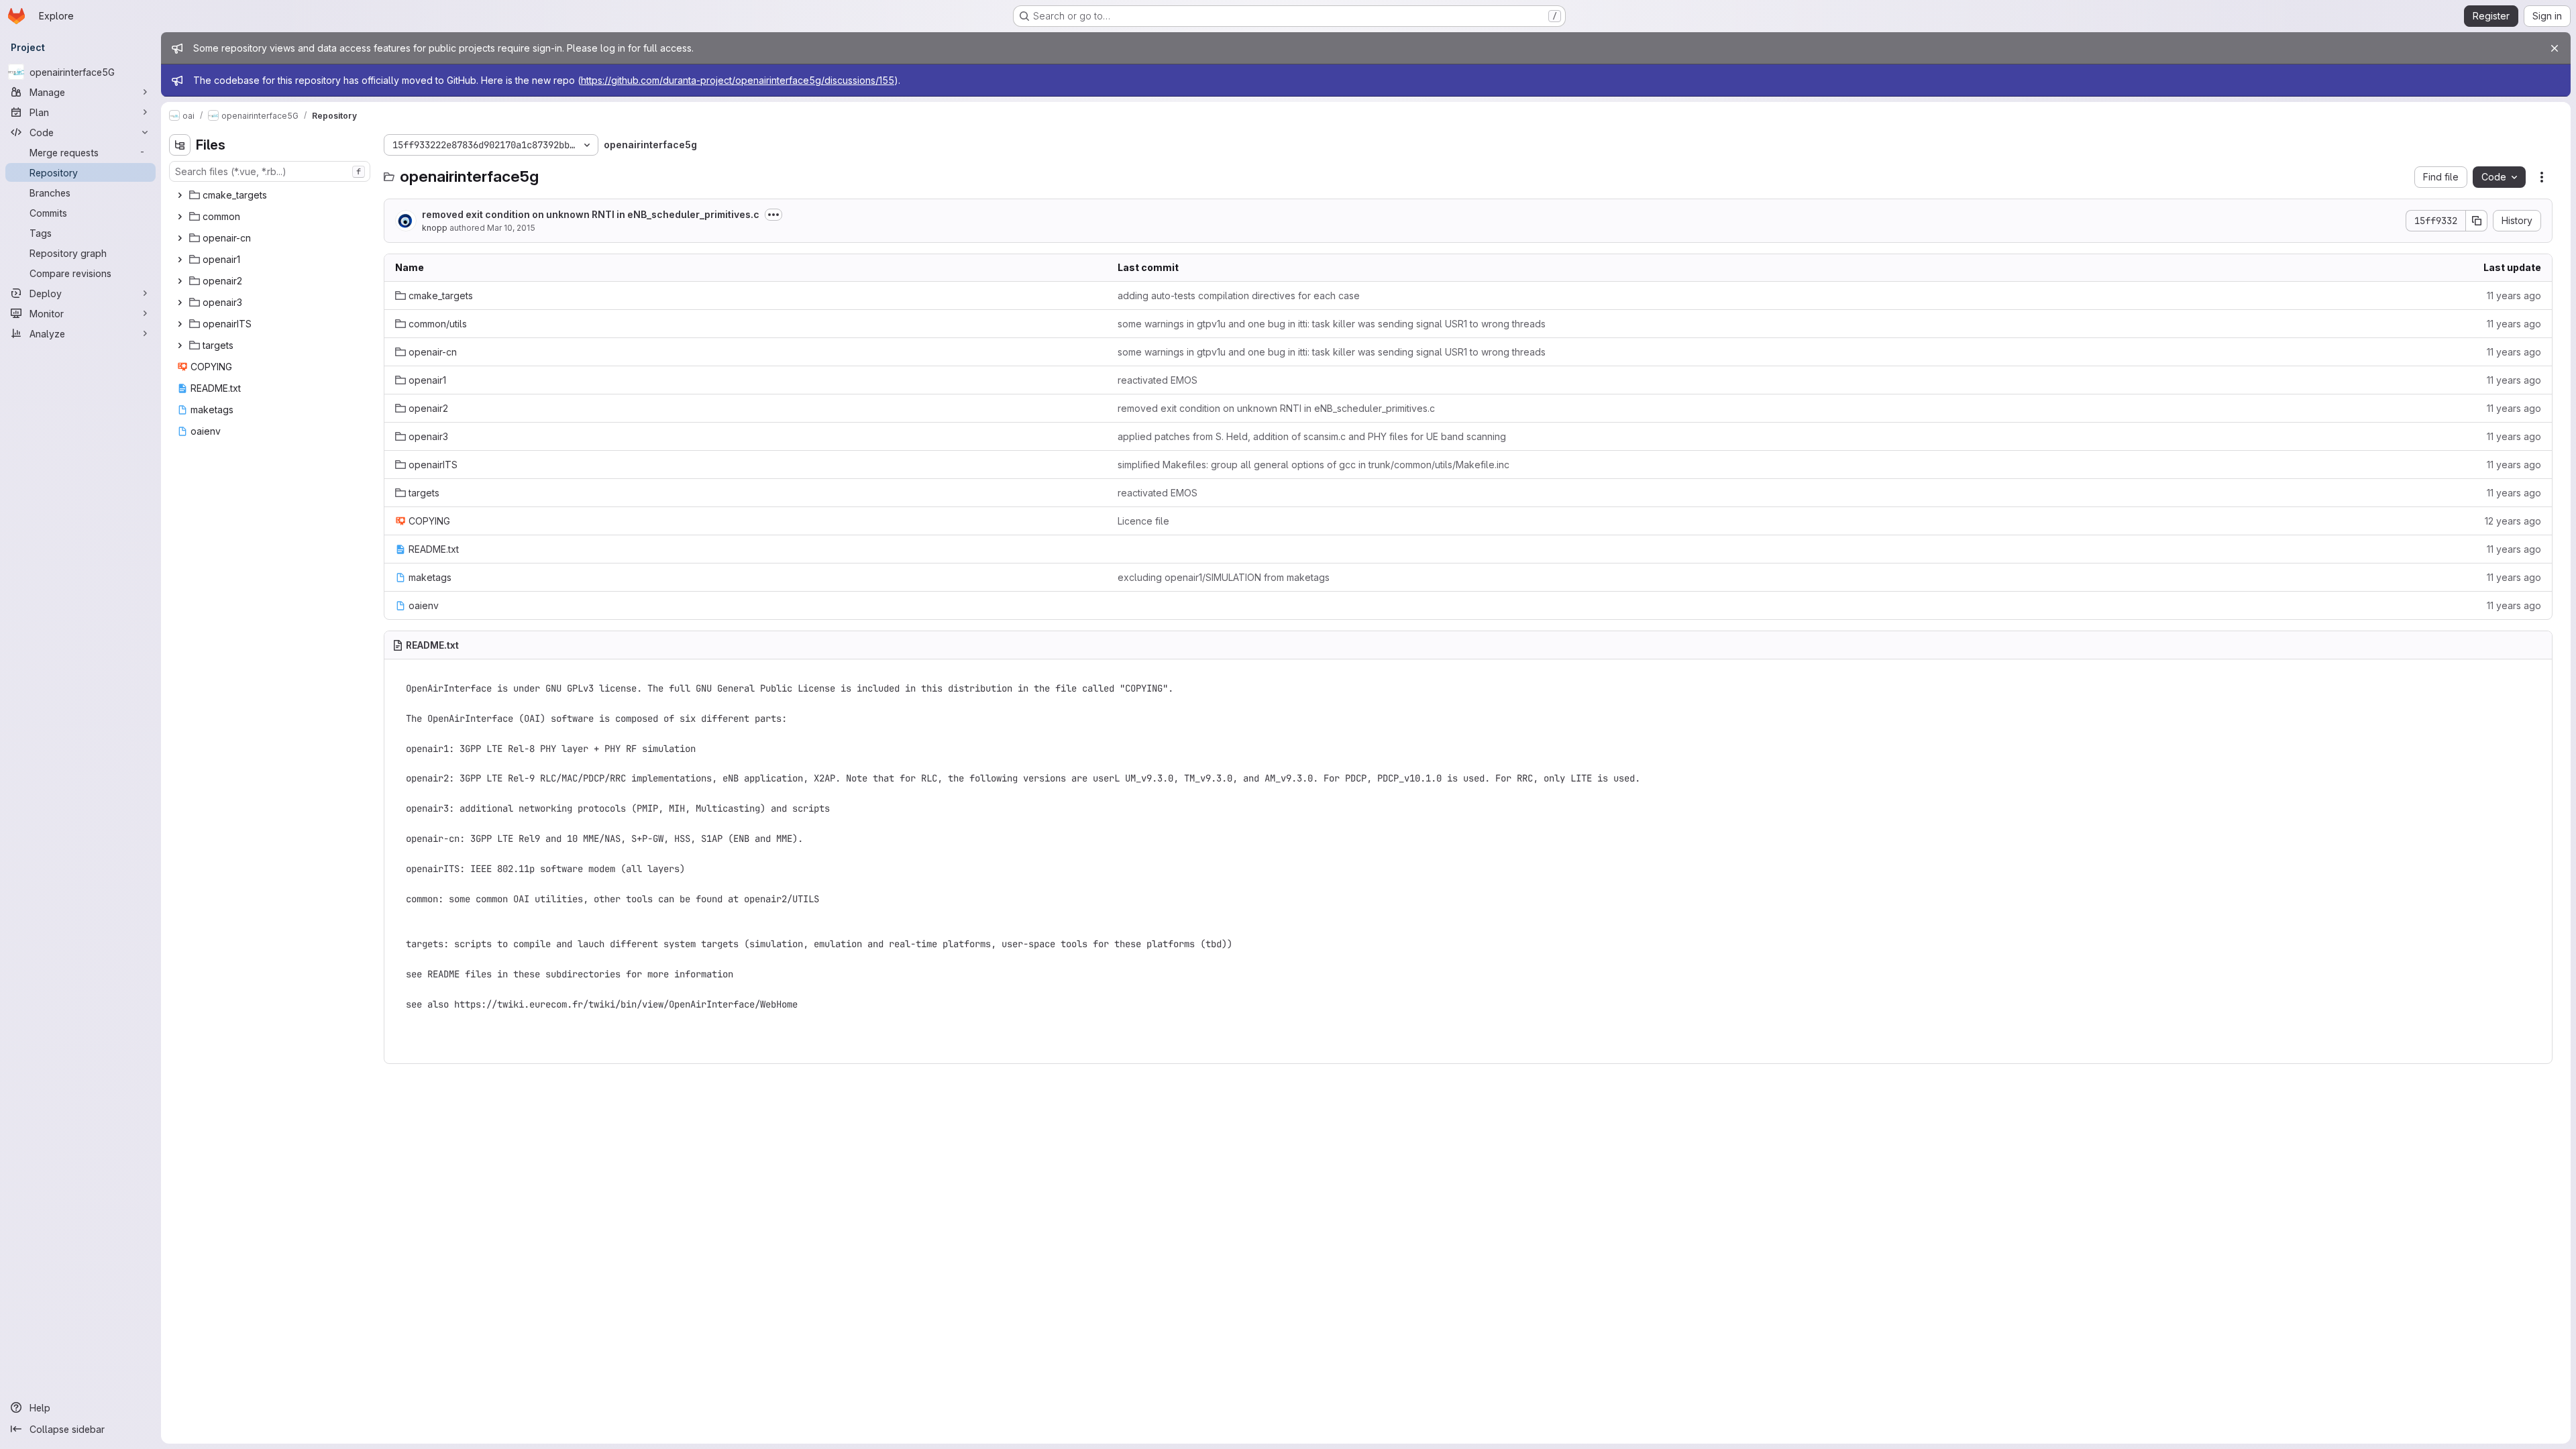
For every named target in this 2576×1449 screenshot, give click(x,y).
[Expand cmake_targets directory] (180, 195)
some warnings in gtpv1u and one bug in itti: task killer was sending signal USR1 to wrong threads (1332, 324)
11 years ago (2514, 296)
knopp (435, 228)
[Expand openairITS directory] (180, 324)
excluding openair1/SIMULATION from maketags (1224, 577)
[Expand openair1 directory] (180, 260)
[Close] (2555, 48)
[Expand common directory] (180, 217)
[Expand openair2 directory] (180, 281)
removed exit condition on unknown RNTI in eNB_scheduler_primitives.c (591, 214)
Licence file (1143, 521)
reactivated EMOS (1158, 380)
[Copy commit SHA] (2477, 221)
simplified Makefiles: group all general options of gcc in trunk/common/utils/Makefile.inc (1313, 465)
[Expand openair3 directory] (180, 303)
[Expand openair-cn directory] (180, 238)
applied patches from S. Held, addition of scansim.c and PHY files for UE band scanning (1312, 436)
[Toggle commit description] (773, 215)
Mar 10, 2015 (511, 228)
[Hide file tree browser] (180, 145)
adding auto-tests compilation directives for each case (1239, 296)
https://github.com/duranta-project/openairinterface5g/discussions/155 (738, 80)
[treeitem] (271, 195)
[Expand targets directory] (180, 345)
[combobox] (270, 171)
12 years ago (2513, 521)
